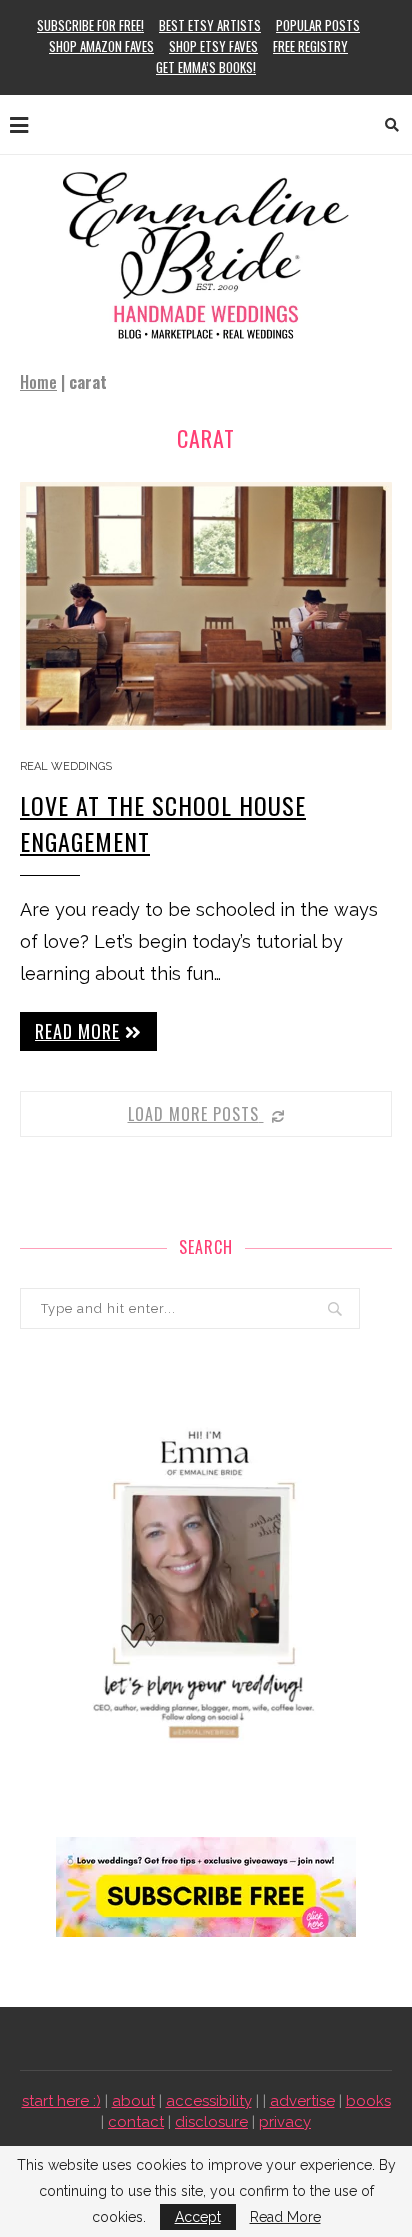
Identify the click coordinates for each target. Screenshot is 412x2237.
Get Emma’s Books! (206, 67)
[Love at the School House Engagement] (206, 606)
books (368, 2101)
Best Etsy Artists (210, 25)
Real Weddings (66, 766)
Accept (198, 2217)
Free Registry (310, 46)
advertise (302, 2101)
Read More (285, 2217)
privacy (285, 2122)
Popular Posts (318, 25)
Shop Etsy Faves (213, 46)
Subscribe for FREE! (90, 25)
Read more (77, 1031)
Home (38, 382)
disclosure (211, 2122)
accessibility (209, 2101)
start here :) (61, 2101)
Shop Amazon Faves (101, 46)
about (133, 2101)
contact (136, 2122)
